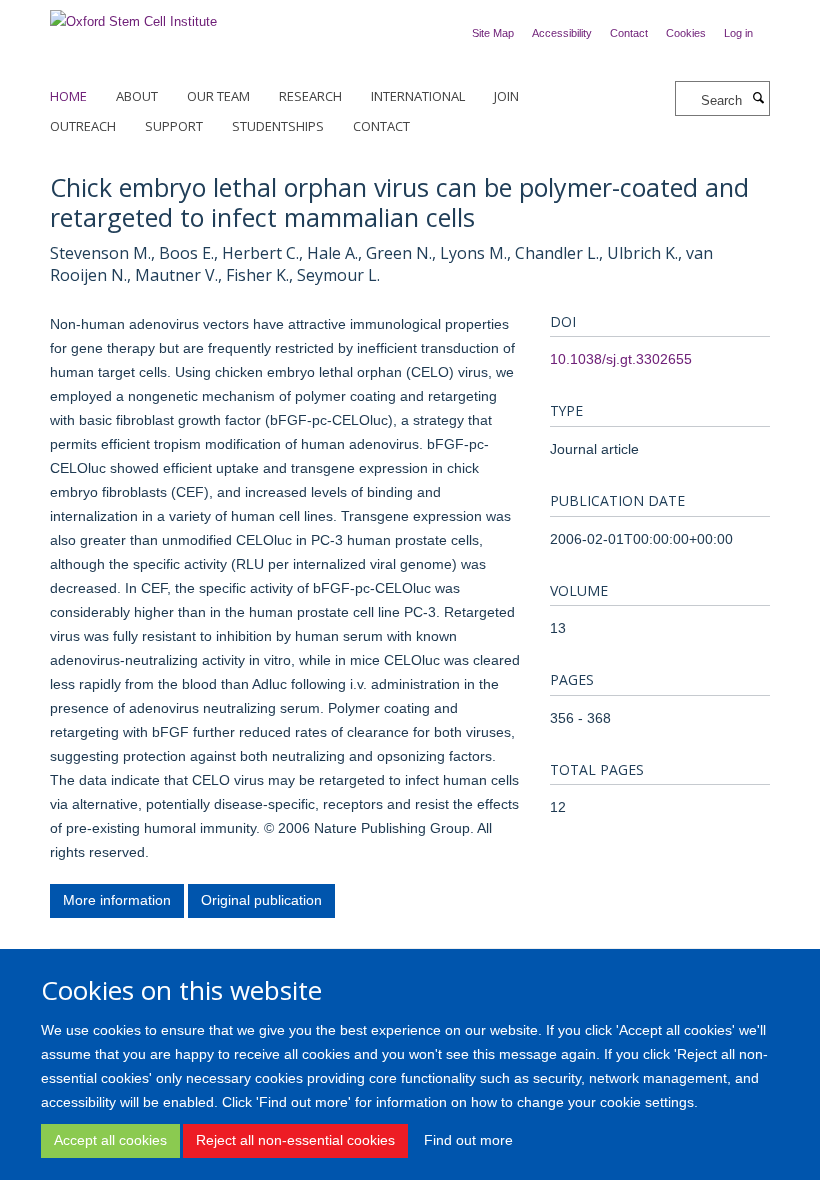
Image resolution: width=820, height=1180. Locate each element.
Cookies (686, 33)
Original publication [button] (261, 900)
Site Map (493, 33)
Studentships (278, 126)
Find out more (468, 1140)
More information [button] (117, 900)
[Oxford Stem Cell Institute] (133, 15)
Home (68, 96)
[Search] (758, 99)
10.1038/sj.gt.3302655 (621, 359)
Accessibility (562, 33)
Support (174, 126)
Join (506, 96)
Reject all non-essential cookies (295, 1140)
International (418, 96)
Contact (629, 33)
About (137, 96)
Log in (738, 33)
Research (310, 96)
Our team (218, 96)
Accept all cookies (110, 1140)
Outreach (83, 126)
